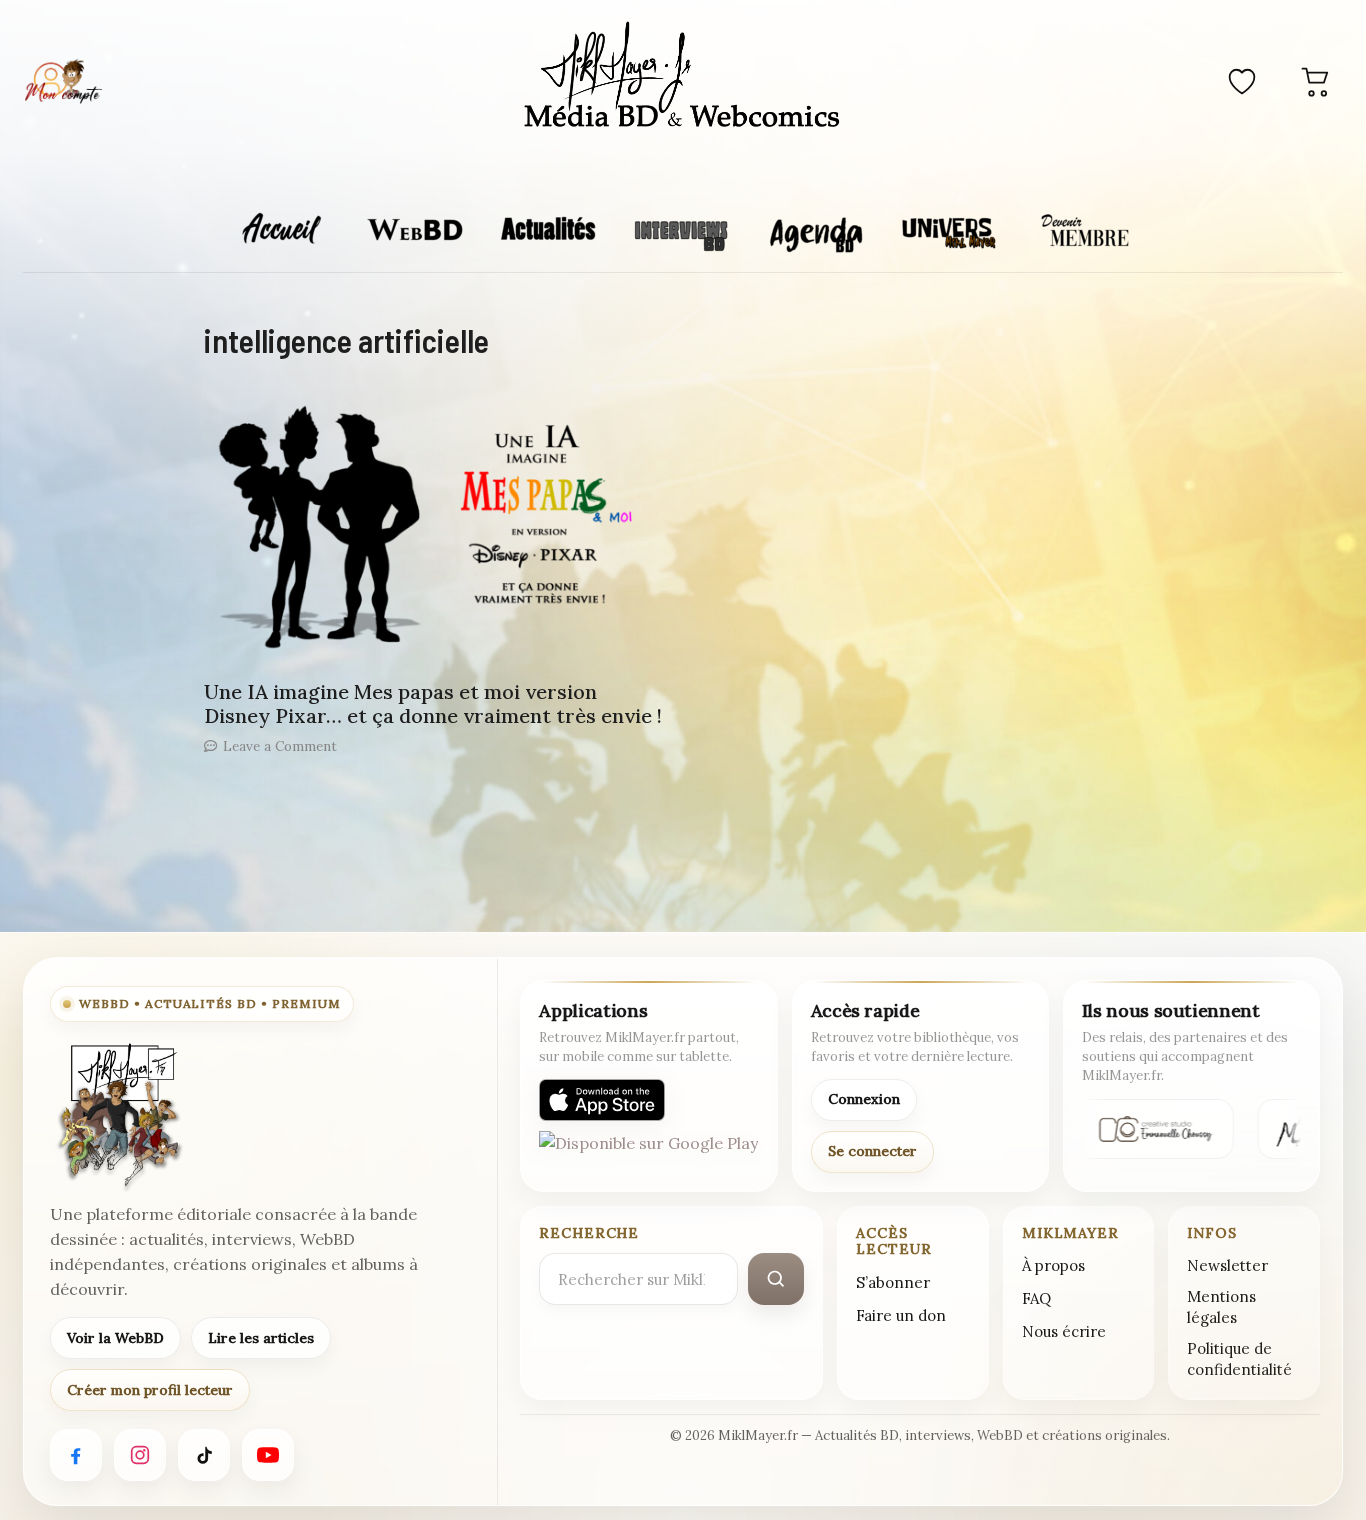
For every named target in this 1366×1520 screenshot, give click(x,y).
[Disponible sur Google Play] (648, 1152)
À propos (1053, 1265)
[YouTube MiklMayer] (268, 1455)
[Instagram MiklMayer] (140, 1455)
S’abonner (893, 1282)
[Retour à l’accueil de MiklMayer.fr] (118, 1116)
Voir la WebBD (115, 1338)
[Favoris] (1242, 81)
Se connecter (872, 1151)
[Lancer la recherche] (776, 1279)
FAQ (1036, 1298)
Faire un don (901, 1315)
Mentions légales (1221, 1307)
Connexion (864, 1099)
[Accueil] (682, 78)
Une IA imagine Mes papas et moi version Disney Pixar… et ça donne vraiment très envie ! (433, 703)
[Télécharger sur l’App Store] (602, 1100)
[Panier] (1316, 81)
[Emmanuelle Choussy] (1151, 1129)
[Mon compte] (63, 81)
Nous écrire (1064, 1331)
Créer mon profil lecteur (150, 1390)
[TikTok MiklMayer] (204, 1455)
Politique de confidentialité (1239, 1359)
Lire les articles (261, 1338)
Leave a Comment (280, 746)
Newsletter (1227, 1265)
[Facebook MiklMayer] (76, 1455)
